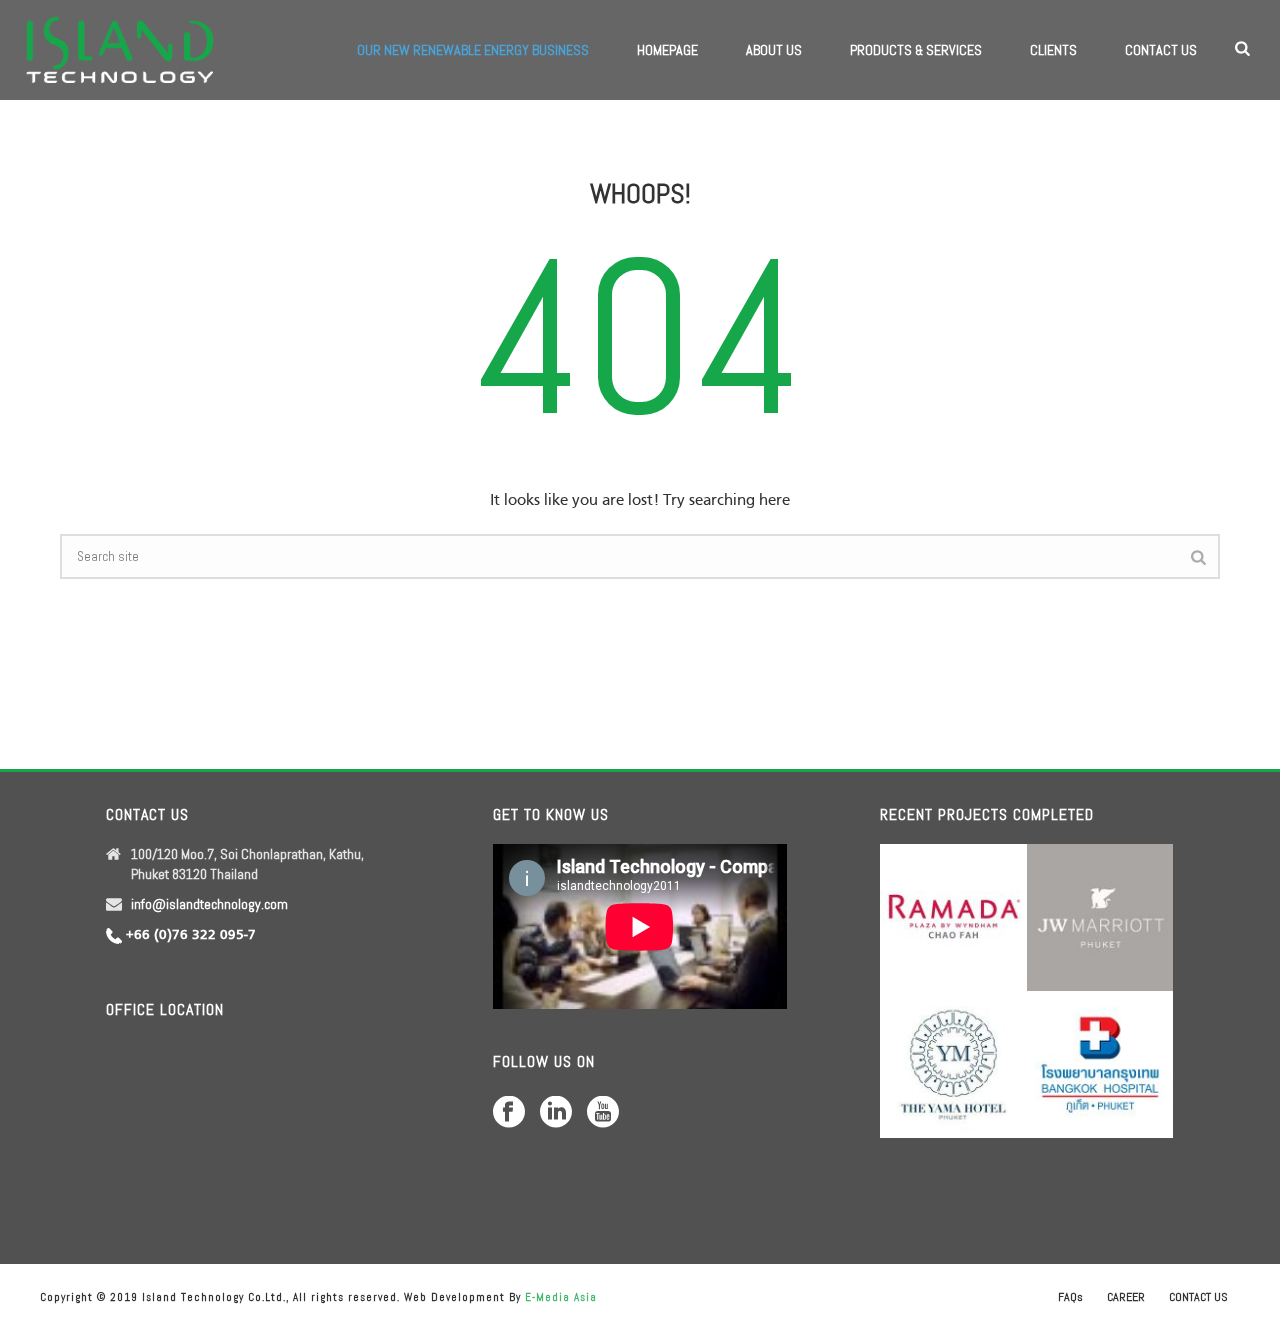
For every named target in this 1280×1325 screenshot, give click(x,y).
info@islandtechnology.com (209, 904)
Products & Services (916, 50)
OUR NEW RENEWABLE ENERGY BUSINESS (473, 50)
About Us (774, 50)
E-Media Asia (561, 1297)
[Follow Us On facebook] (509, 1113)
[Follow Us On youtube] (603, 1113)
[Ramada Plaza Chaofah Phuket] (977, 906)
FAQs (1070, 1297)
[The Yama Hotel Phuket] (977, 1053)
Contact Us (1161, 50)
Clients (1053, 50)
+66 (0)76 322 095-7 (191, 935)
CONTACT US (1198, 1297)
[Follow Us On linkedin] (556, 1113)
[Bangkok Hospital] (1124, 1053)
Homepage (667, 50)
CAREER (1126, 1297)
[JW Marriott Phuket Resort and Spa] (1124, 906)
